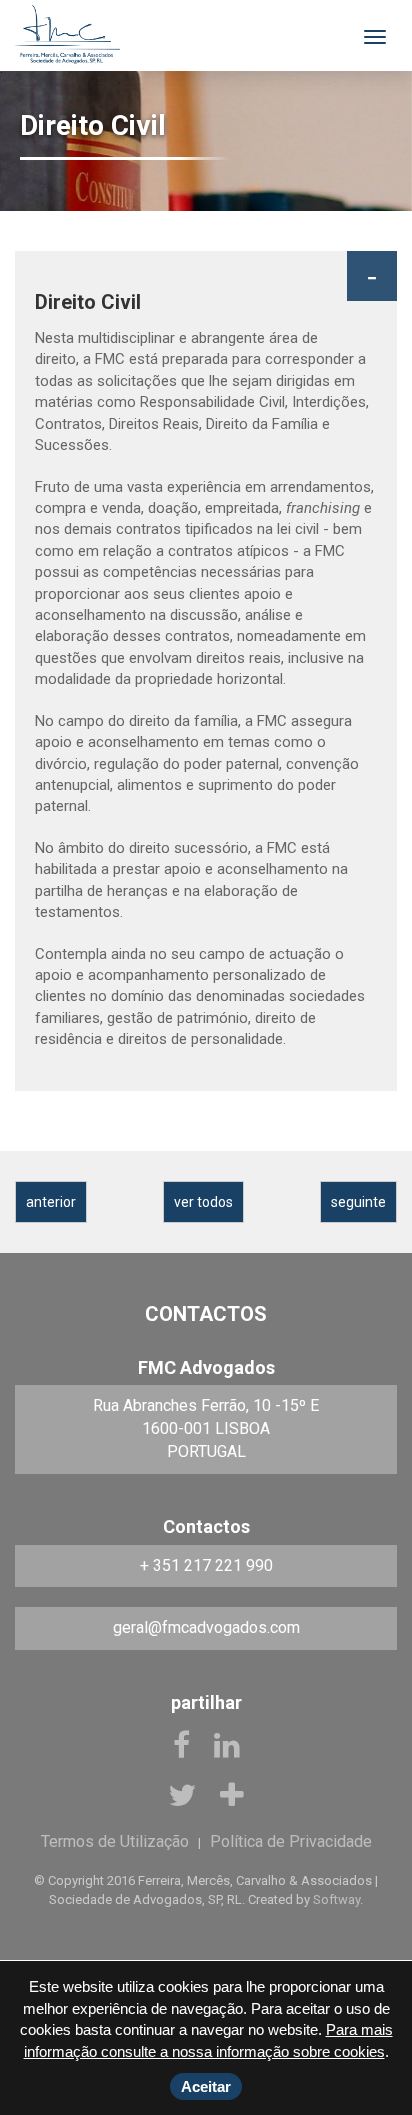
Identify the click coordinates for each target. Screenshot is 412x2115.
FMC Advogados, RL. (67, 35)
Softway (336, 1899)
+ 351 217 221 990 (206, 1565)
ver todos (203, 1202)
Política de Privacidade (291, 1841)
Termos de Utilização (115, 1841)
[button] (372, 276)
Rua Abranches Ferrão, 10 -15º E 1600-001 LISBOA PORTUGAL (206, 1428)
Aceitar (206, 2086)
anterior (51, 1202)
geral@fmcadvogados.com (206, 1627)
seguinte (358, 1202)
